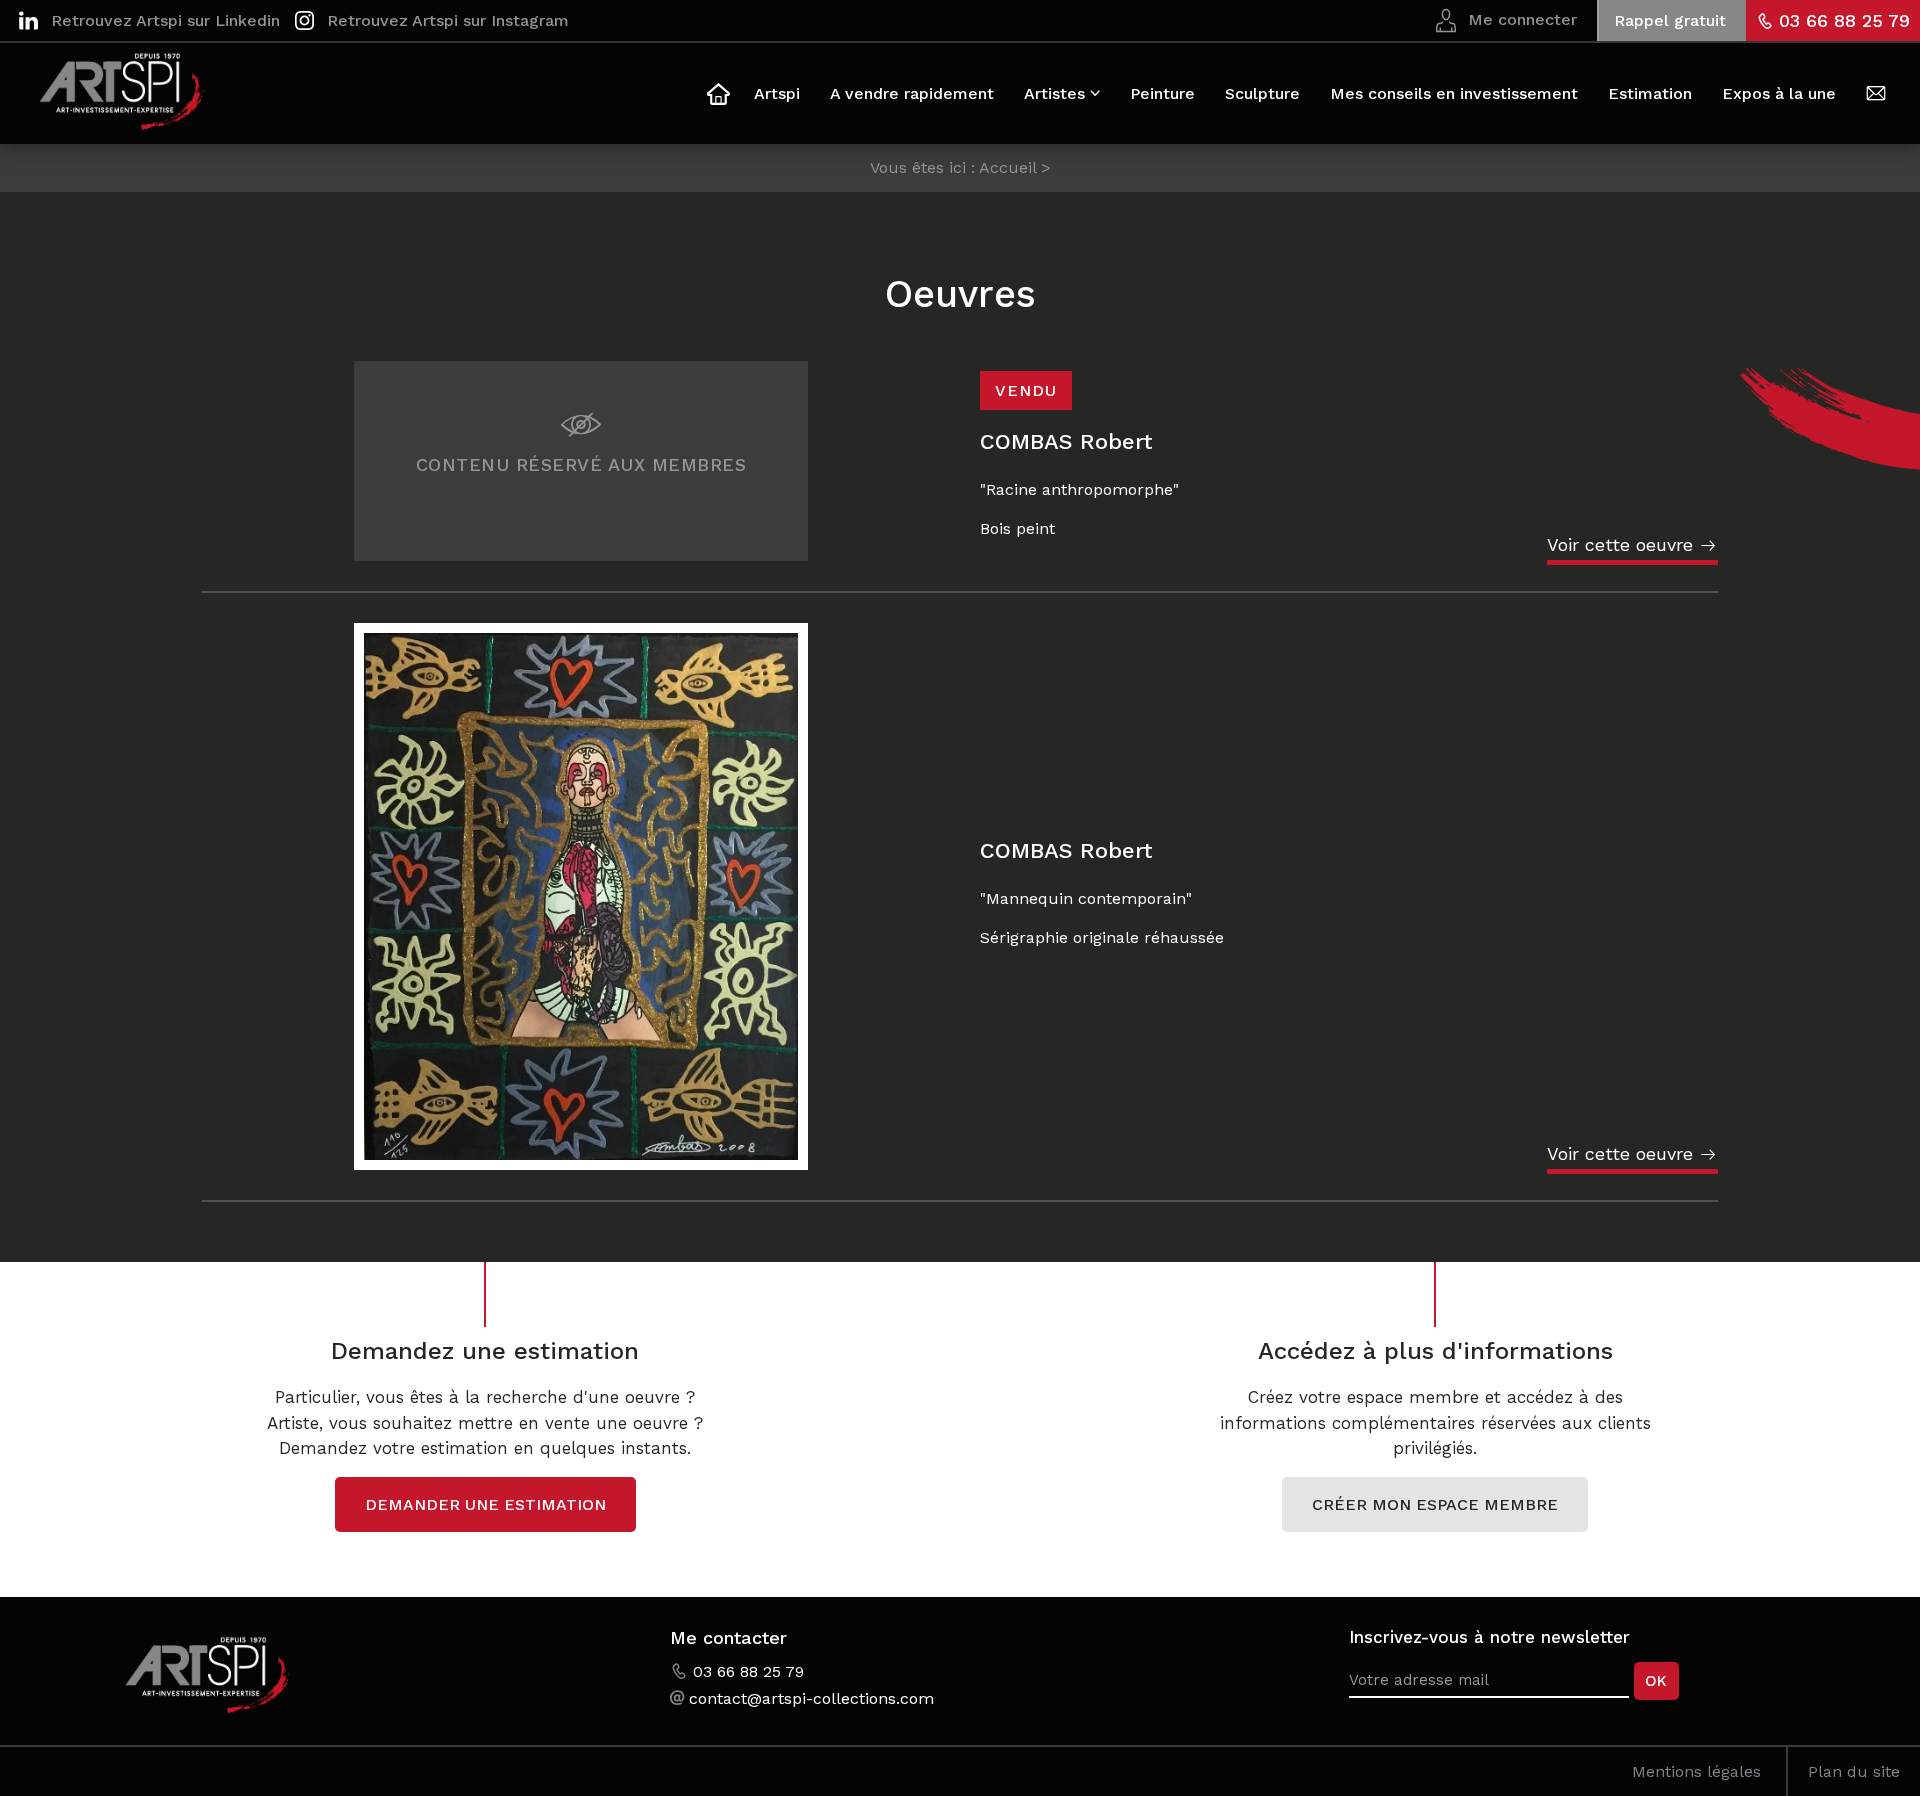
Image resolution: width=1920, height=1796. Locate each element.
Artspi (777, 93)
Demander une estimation (485, 1504)
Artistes (1054, 93)
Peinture (1162, 93)
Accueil (715, 97)
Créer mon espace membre (1435, 1504)
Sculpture (1262, 93)
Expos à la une (1779, 93)
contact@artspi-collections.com (811, 1698)
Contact (1875, 97)
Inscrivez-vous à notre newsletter (1489, 1637)
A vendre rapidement (912, 93)
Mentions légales (1696, 1771)
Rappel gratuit (1670, 20)
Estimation (1650, 93)
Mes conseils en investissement (1454, 93)
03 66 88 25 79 (1844, 20)
